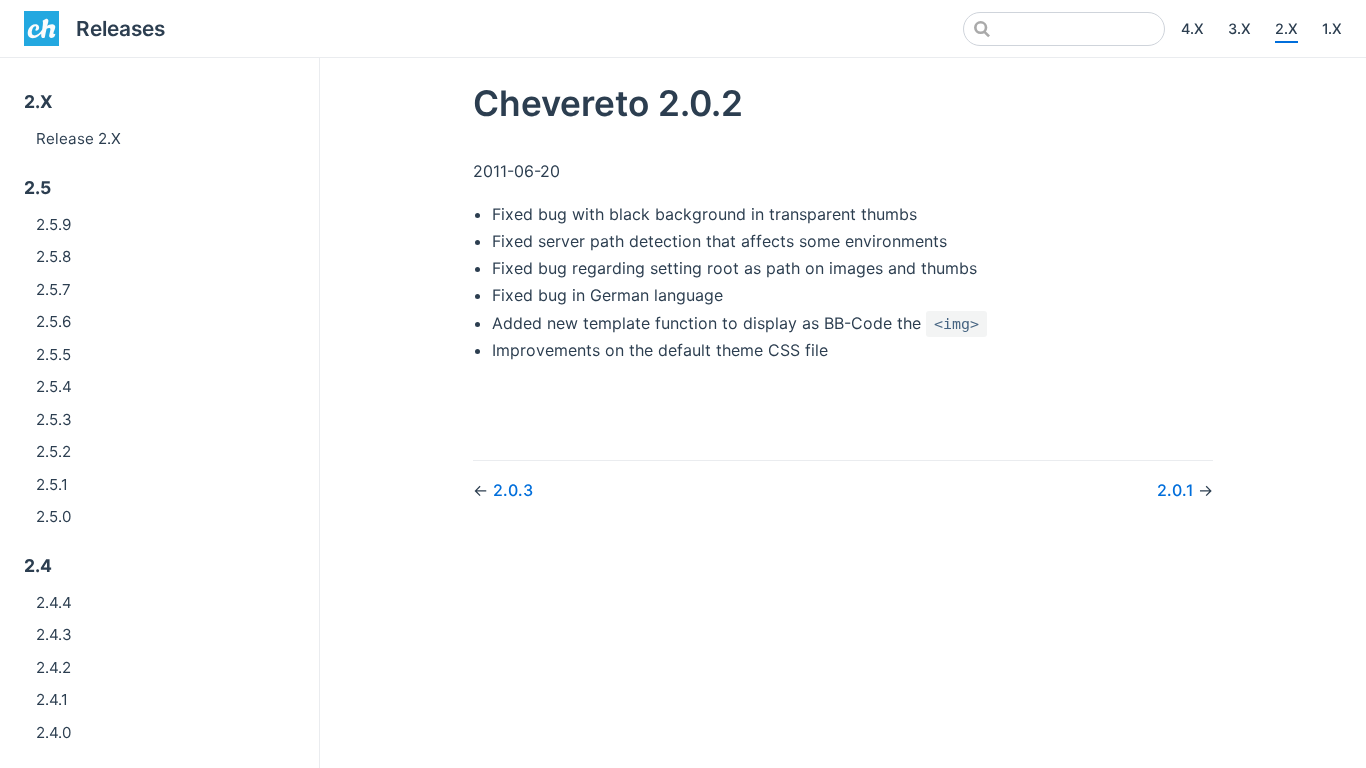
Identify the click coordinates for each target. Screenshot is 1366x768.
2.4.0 (53, 732)
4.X (1192, 28)
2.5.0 (53, 516)
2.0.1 (1177, 490)
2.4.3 (54, 634)
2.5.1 (52, 484)
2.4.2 (53, 667)
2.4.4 (54, 602)
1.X (1332, 28)
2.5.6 (53, 321)
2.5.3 (54, 419)
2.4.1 (52, 699)
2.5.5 (53, 354)
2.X (1286, 28)
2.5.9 (53, 224)
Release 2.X (78, 138)
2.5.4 (54, 386)
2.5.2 (53, 451)
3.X (1239, 28)
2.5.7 (53, 289)
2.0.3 (513, 490)
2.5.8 (53, 256)
